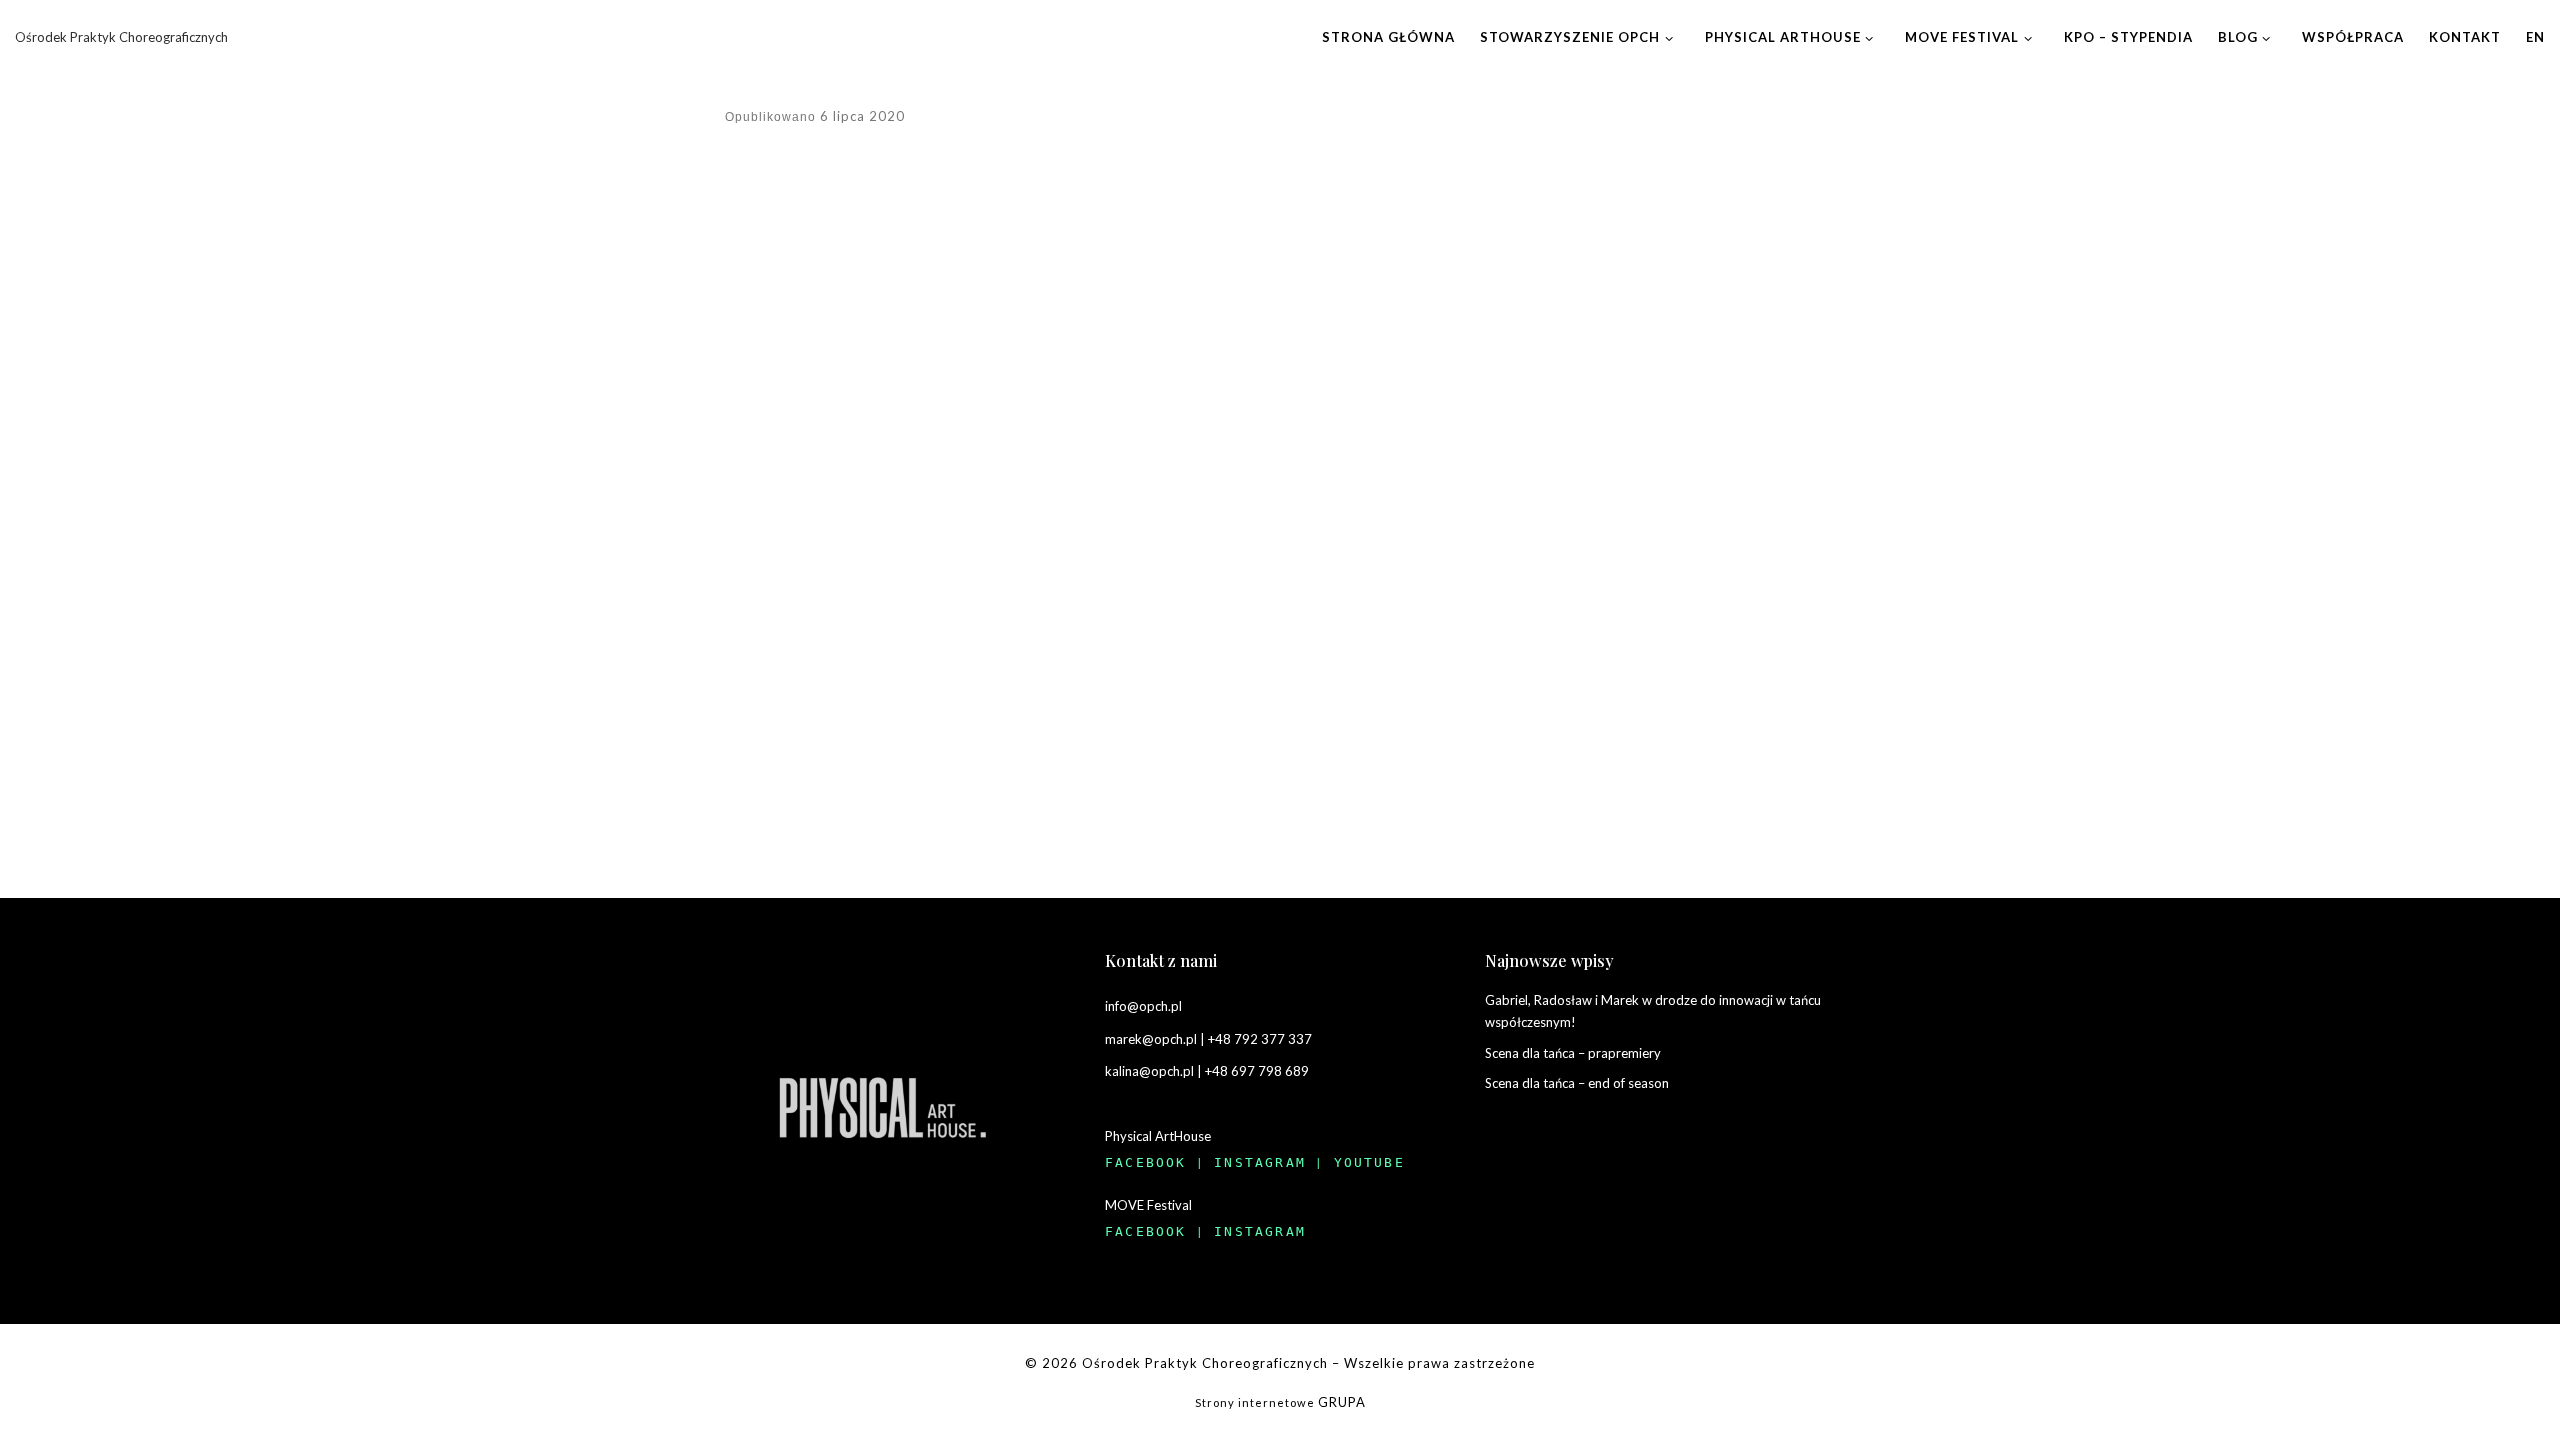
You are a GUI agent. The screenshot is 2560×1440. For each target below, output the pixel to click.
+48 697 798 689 (1257, 1071)
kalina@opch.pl (1149, 1071)
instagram (1260, 1162)
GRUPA (1342, 1402)
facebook (1146, 1162)
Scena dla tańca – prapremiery (1573, 1053)
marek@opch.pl (1151, 1039)
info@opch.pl (1143, 1006)
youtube (1369, 1162)
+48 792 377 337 (1260, 1039)
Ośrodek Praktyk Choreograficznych (1205, 1363)
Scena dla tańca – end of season (1577, 1083)
